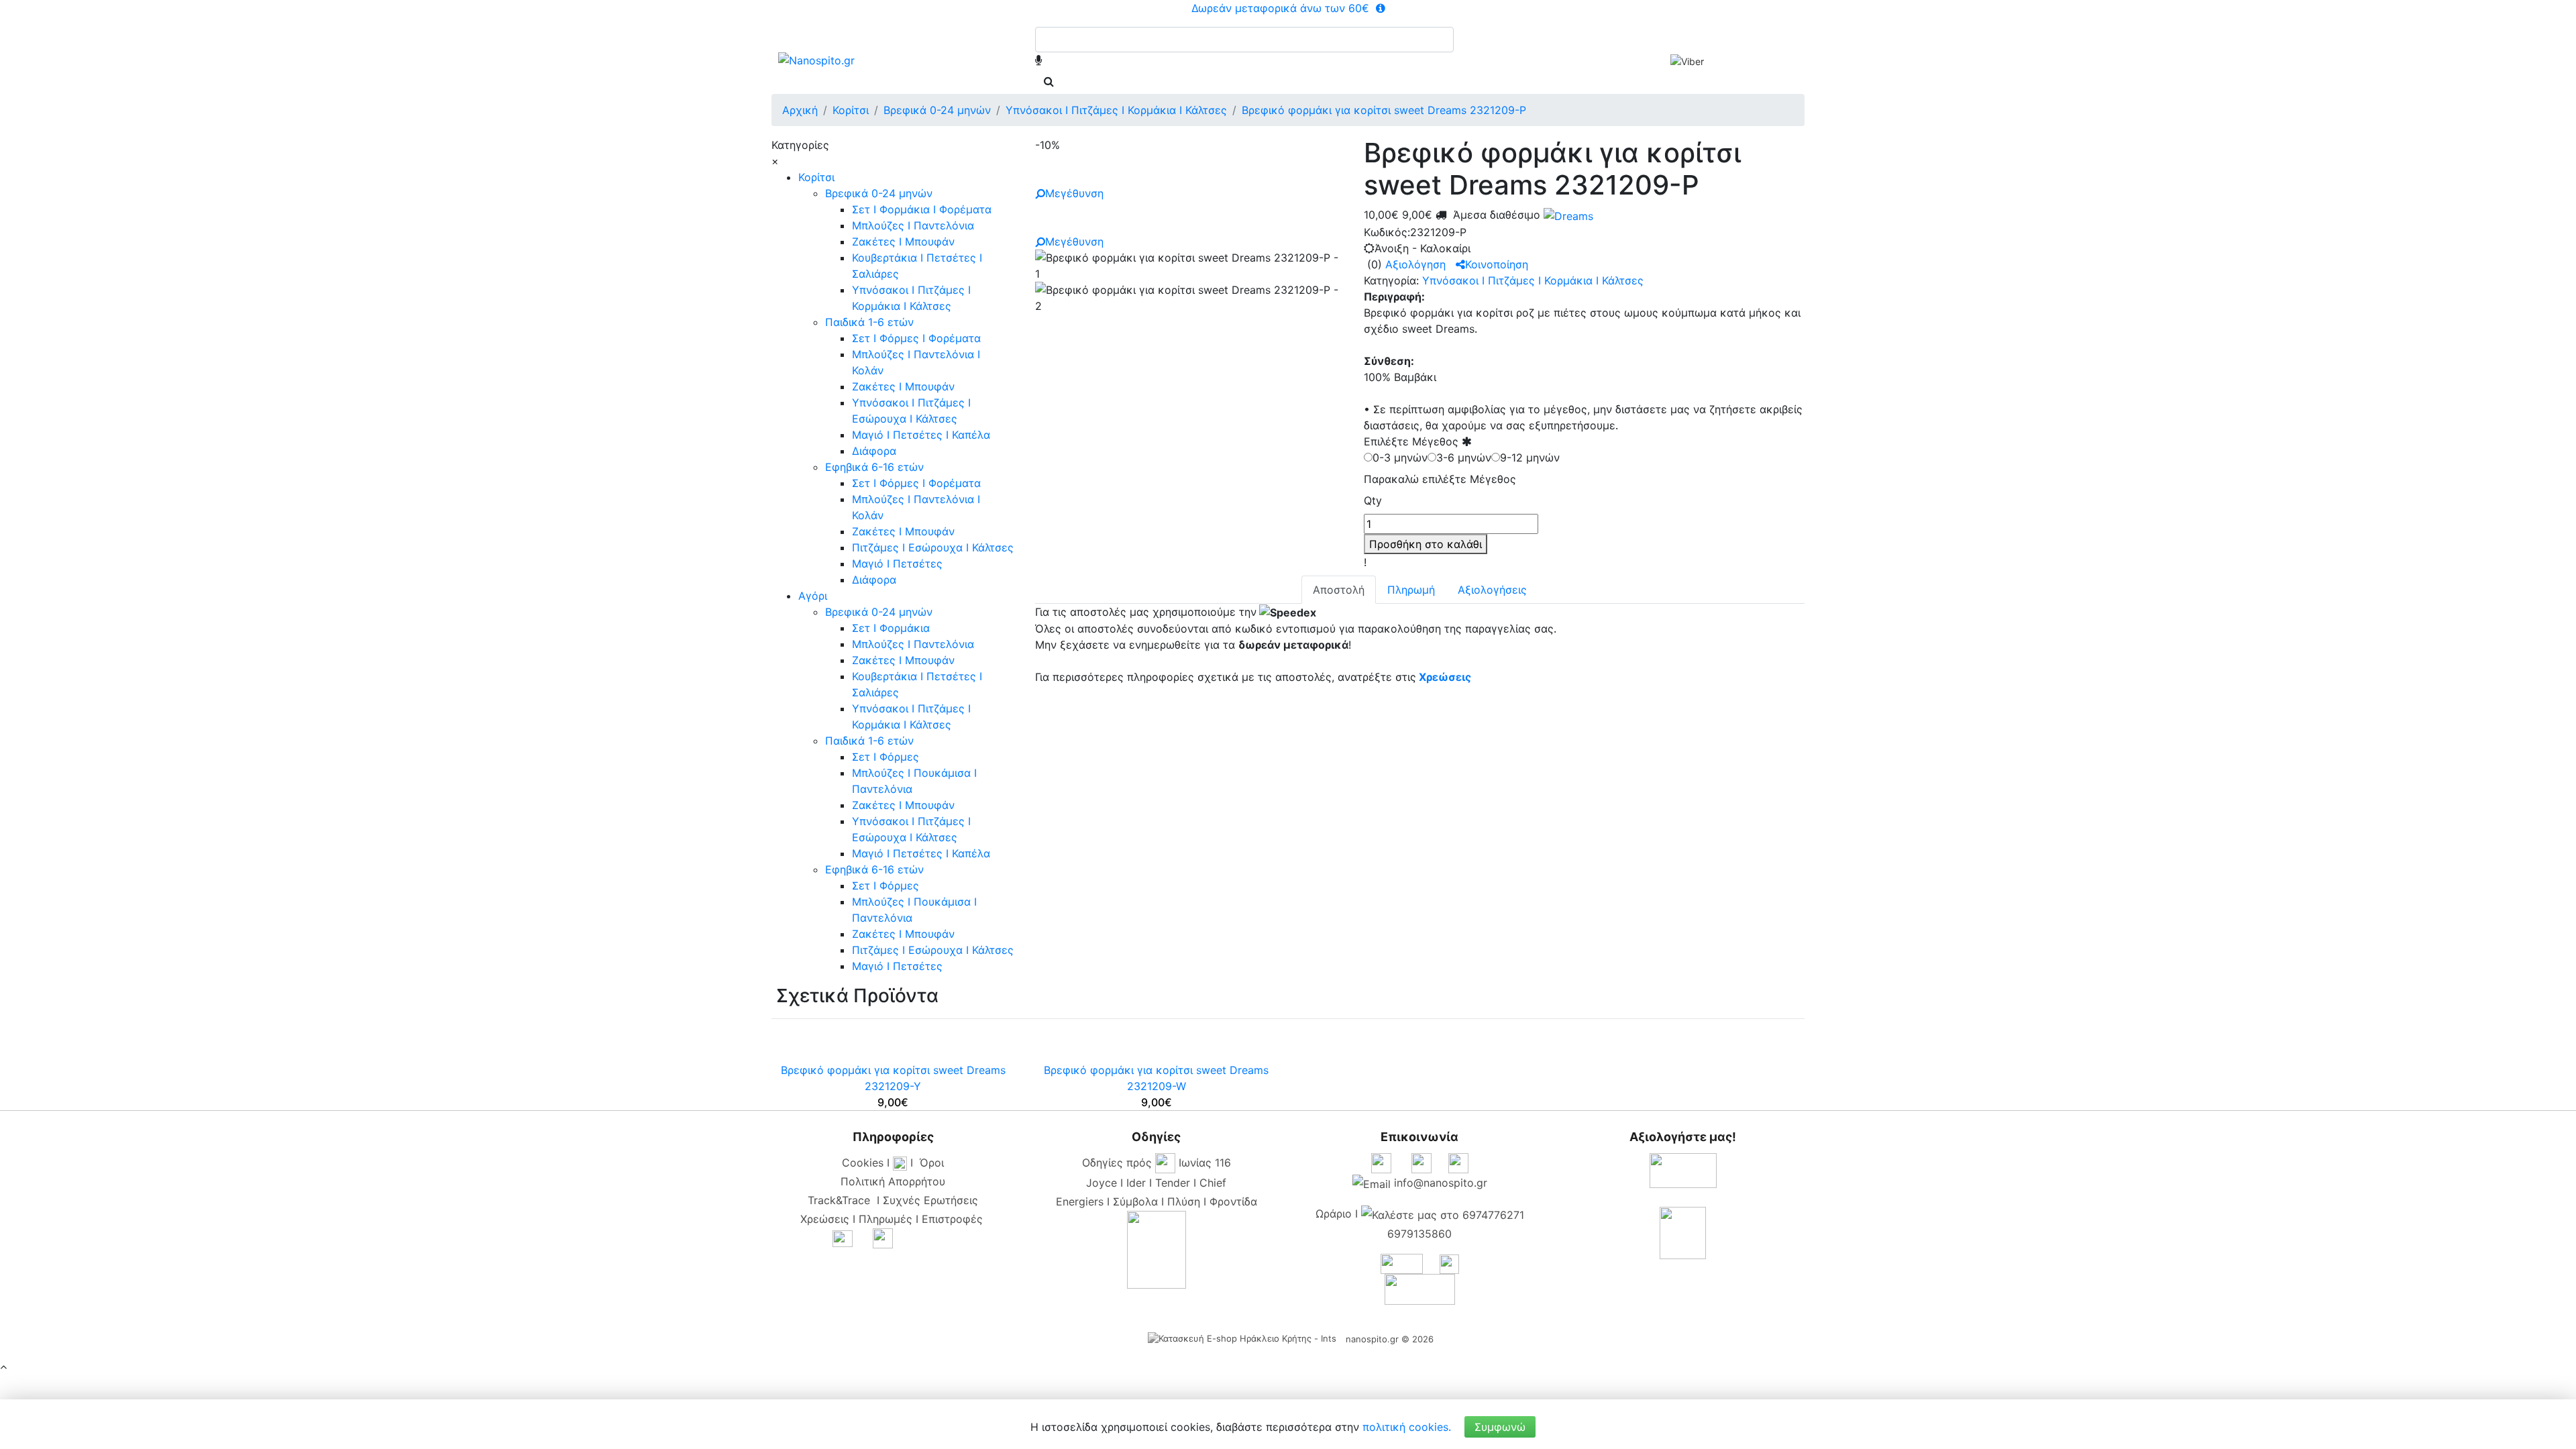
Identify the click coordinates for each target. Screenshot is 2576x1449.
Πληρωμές (885, 1219)
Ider (1136, 1183)
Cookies (863, 1163)
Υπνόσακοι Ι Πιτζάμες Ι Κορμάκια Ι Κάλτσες (1533, 280)
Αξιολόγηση (1415, 264)
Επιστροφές (952, 1219)
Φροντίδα (1233, 1201)
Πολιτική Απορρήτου (893, 1181)
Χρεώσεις (1445, 677)
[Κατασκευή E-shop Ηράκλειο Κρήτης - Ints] (1245, 1339)
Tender (1173, 1183)
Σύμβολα (1135, 1201)
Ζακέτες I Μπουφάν (903, 241)
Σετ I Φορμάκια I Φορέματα (922, 209)
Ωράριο (1334, 1214)
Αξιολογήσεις (1492, 590)
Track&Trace (842, 1200)
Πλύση (1184, 1201)
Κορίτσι (816, 177)
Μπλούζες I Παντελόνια (913, 225)
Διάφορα (874, 451)
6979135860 (1419, 1234)
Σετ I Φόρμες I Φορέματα (916, 338)
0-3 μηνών (1400, 458)
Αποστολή (1339, 590)
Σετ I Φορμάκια (891, 628)
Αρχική (800, 110)
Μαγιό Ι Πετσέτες (897, 563)
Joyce (1102, 1183)
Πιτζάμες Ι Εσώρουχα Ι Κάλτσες (933, 547)
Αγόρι (813, 596)
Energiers (1080, 1201)
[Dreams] (1567, 215)
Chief (1213, 1183)
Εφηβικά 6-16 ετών (874, 467)
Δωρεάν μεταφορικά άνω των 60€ (1282, 8)
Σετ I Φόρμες (885, 757)
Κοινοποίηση (1497, 264)
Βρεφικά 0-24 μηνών (879, 193)
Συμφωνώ (1500, 1427)
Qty (1373, 500)
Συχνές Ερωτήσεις (930, 1200)
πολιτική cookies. (1407, 1427)
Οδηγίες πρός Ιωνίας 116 (1157, 1163)
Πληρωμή (1411, 590)
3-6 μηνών (1464, 458)
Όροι (932, 1163)
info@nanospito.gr (1441, 1183)
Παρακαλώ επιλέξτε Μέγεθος (1440, 479)
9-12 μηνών (1530, 458)
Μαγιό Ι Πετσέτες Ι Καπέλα (921, 435)
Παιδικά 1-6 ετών (869, 322)
